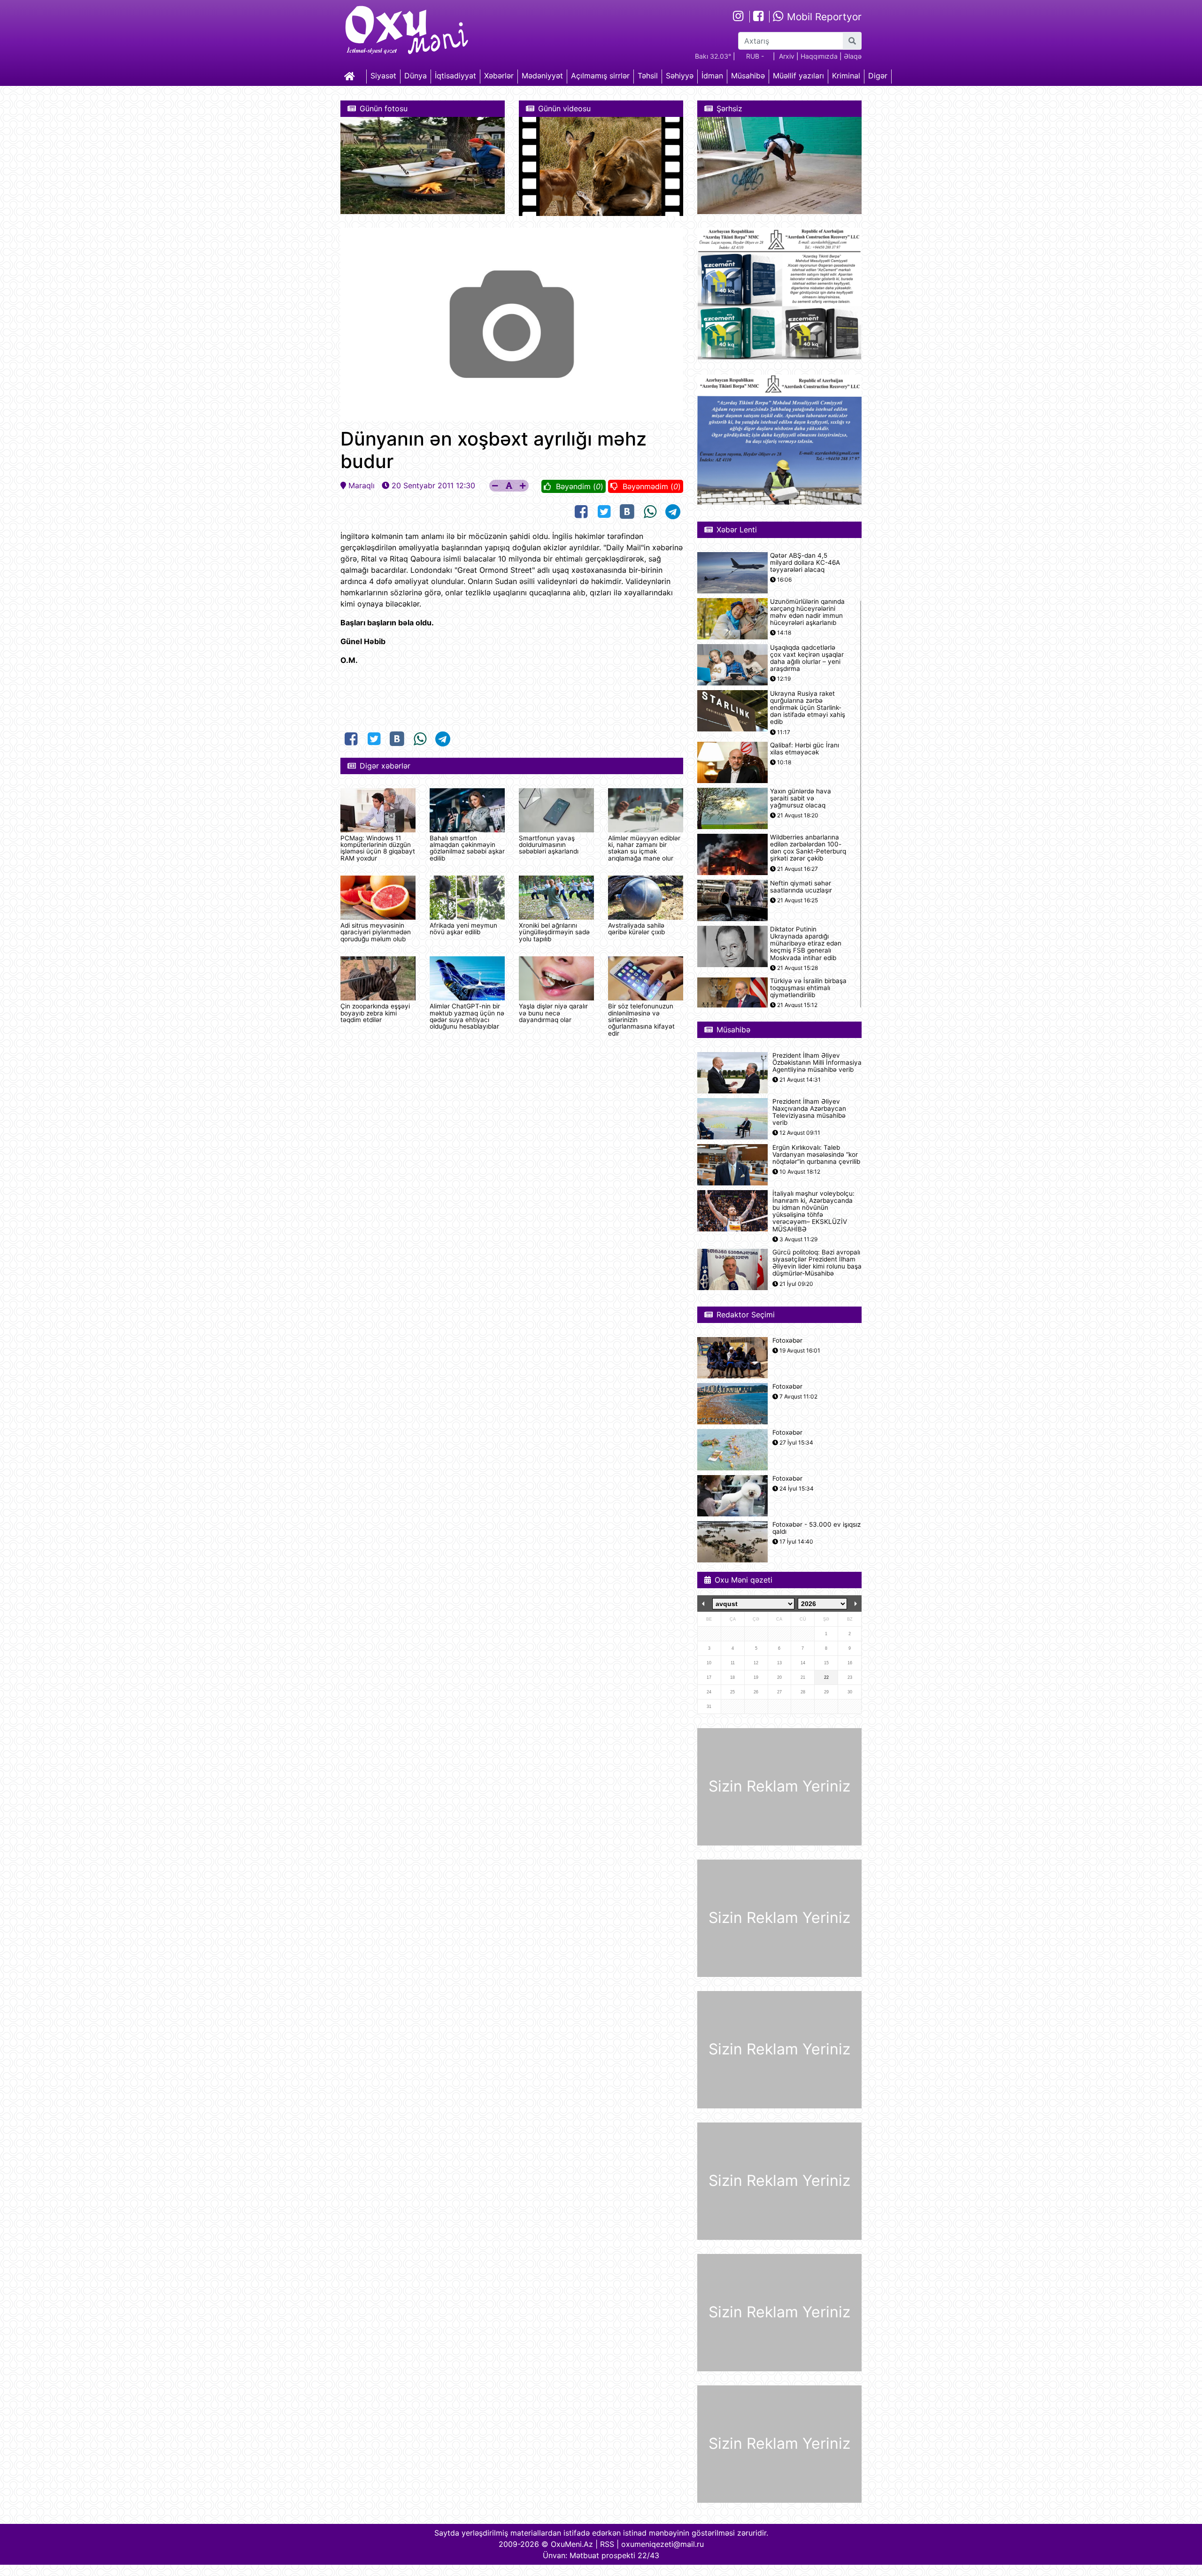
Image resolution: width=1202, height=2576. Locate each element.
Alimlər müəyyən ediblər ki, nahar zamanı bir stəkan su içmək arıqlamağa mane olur (644, 848)
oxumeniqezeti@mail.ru (663, 2544)
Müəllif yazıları (798, 76)
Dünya (416, 76)
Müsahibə (748, 76)
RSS (607, 2544)
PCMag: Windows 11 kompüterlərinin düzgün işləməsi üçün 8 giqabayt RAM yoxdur (378, 848)
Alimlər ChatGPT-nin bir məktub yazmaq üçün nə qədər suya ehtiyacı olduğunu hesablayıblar (467, 1016)
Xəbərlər (499, 76)
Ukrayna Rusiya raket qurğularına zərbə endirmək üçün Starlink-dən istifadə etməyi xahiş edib (808, 708)
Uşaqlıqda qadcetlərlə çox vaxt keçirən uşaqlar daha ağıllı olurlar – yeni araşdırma (807, 658)
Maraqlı (362, 485)
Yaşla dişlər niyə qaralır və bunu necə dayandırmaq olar (553, 1013)
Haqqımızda (819, 56)
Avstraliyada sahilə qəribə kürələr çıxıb (636, 929)
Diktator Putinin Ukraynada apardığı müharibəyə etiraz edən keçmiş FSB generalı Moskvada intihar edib (806, 944)
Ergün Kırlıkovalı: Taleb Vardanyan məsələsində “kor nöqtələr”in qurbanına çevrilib (816, 1155)
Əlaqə (853, 56)
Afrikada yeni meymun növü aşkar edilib (463, 929)
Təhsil (648, 76)
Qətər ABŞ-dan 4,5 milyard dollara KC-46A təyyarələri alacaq (805, 563)
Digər (878, 76)
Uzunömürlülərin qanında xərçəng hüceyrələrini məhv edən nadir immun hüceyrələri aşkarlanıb (807, 612)
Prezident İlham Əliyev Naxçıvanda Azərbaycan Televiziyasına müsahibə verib (809, 1112)
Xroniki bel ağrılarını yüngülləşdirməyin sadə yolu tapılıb (554, 932)
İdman (712, 76)
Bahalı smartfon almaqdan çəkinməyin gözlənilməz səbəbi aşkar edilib (467, 848)
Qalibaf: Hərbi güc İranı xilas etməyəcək (805, 749)
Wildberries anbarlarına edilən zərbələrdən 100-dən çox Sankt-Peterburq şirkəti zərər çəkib (808, 848)
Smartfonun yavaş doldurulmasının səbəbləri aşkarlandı (549, 845)
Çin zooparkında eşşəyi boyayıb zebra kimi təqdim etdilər (375, 1013)
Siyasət (383, 76)
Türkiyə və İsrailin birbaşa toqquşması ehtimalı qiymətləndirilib (808, 988)
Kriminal (846, 76)
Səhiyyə (680, 76)
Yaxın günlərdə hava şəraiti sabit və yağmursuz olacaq (801, 798)
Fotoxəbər (787, 1341)
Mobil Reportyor (823, 17)
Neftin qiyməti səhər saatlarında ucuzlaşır (801, 887)
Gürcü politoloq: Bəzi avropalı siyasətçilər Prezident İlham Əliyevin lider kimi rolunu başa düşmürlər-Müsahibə (817, 1263)
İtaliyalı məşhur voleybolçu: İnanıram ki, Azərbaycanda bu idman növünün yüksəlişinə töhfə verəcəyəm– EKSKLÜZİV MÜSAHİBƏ (813, 1211)
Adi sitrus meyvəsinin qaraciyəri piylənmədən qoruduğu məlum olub (376, 932)
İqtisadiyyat (455, 76)
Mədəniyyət (542, 76)
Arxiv (787, 56)
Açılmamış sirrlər (600, 76)
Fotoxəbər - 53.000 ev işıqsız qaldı (817, 1528)
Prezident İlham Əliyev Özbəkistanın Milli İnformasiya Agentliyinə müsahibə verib (817, 1063)
